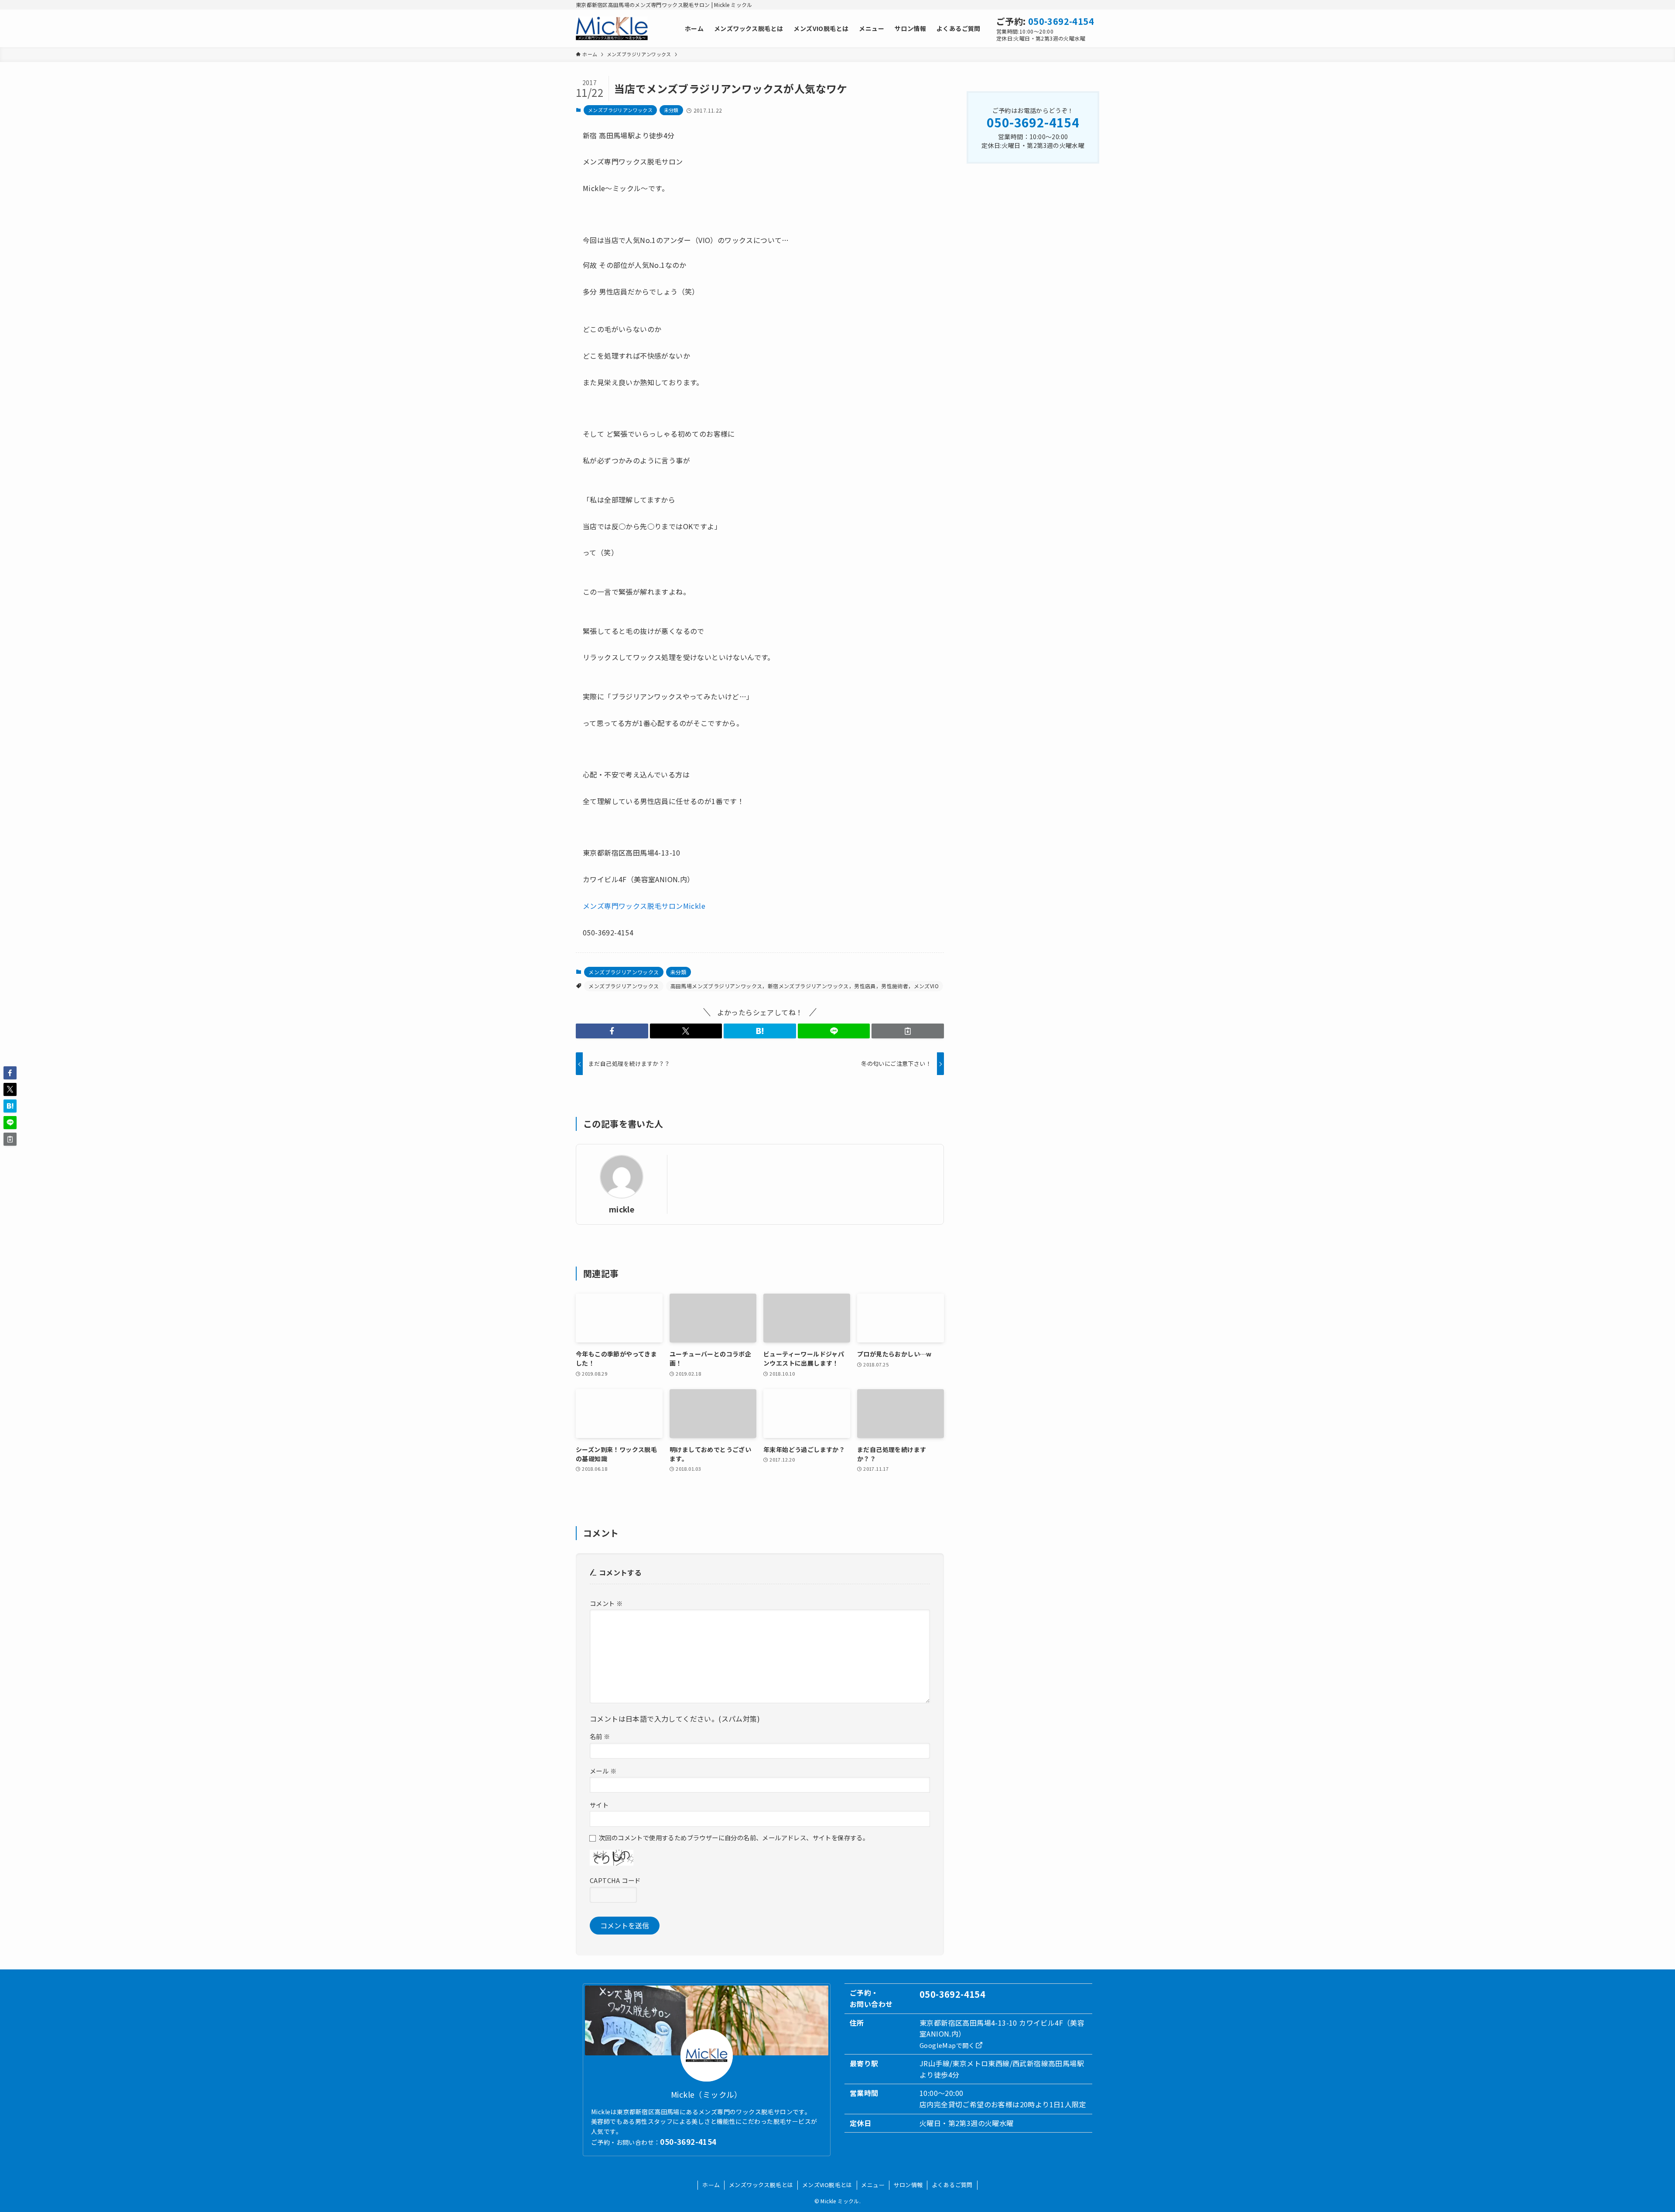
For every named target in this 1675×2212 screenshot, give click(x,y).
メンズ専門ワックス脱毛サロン (633, 906)
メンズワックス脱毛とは (761, 2185)
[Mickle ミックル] (612, 28)
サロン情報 (908, 2185)
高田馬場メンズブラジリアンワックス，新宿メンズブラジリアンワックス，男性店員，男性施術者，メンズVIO (805, 986)
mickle (622, 1209)
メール (603, 1771)
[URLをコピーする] (908, 1031)
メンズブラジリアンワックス (620, 110)
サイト (599, 1805)
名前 (600, 1736)
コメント (606, 1603)
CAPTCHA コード (615, 1880)
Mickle (694, 906)
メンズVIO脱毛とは (827, 2185)
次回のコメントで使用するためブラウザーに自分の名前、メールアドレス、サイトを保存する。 (734, 1837)
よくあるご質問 (952, 2185)
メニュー (873, 2185)
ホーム (711, 2185)
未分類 (671, 110)
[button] (612, 1031)
